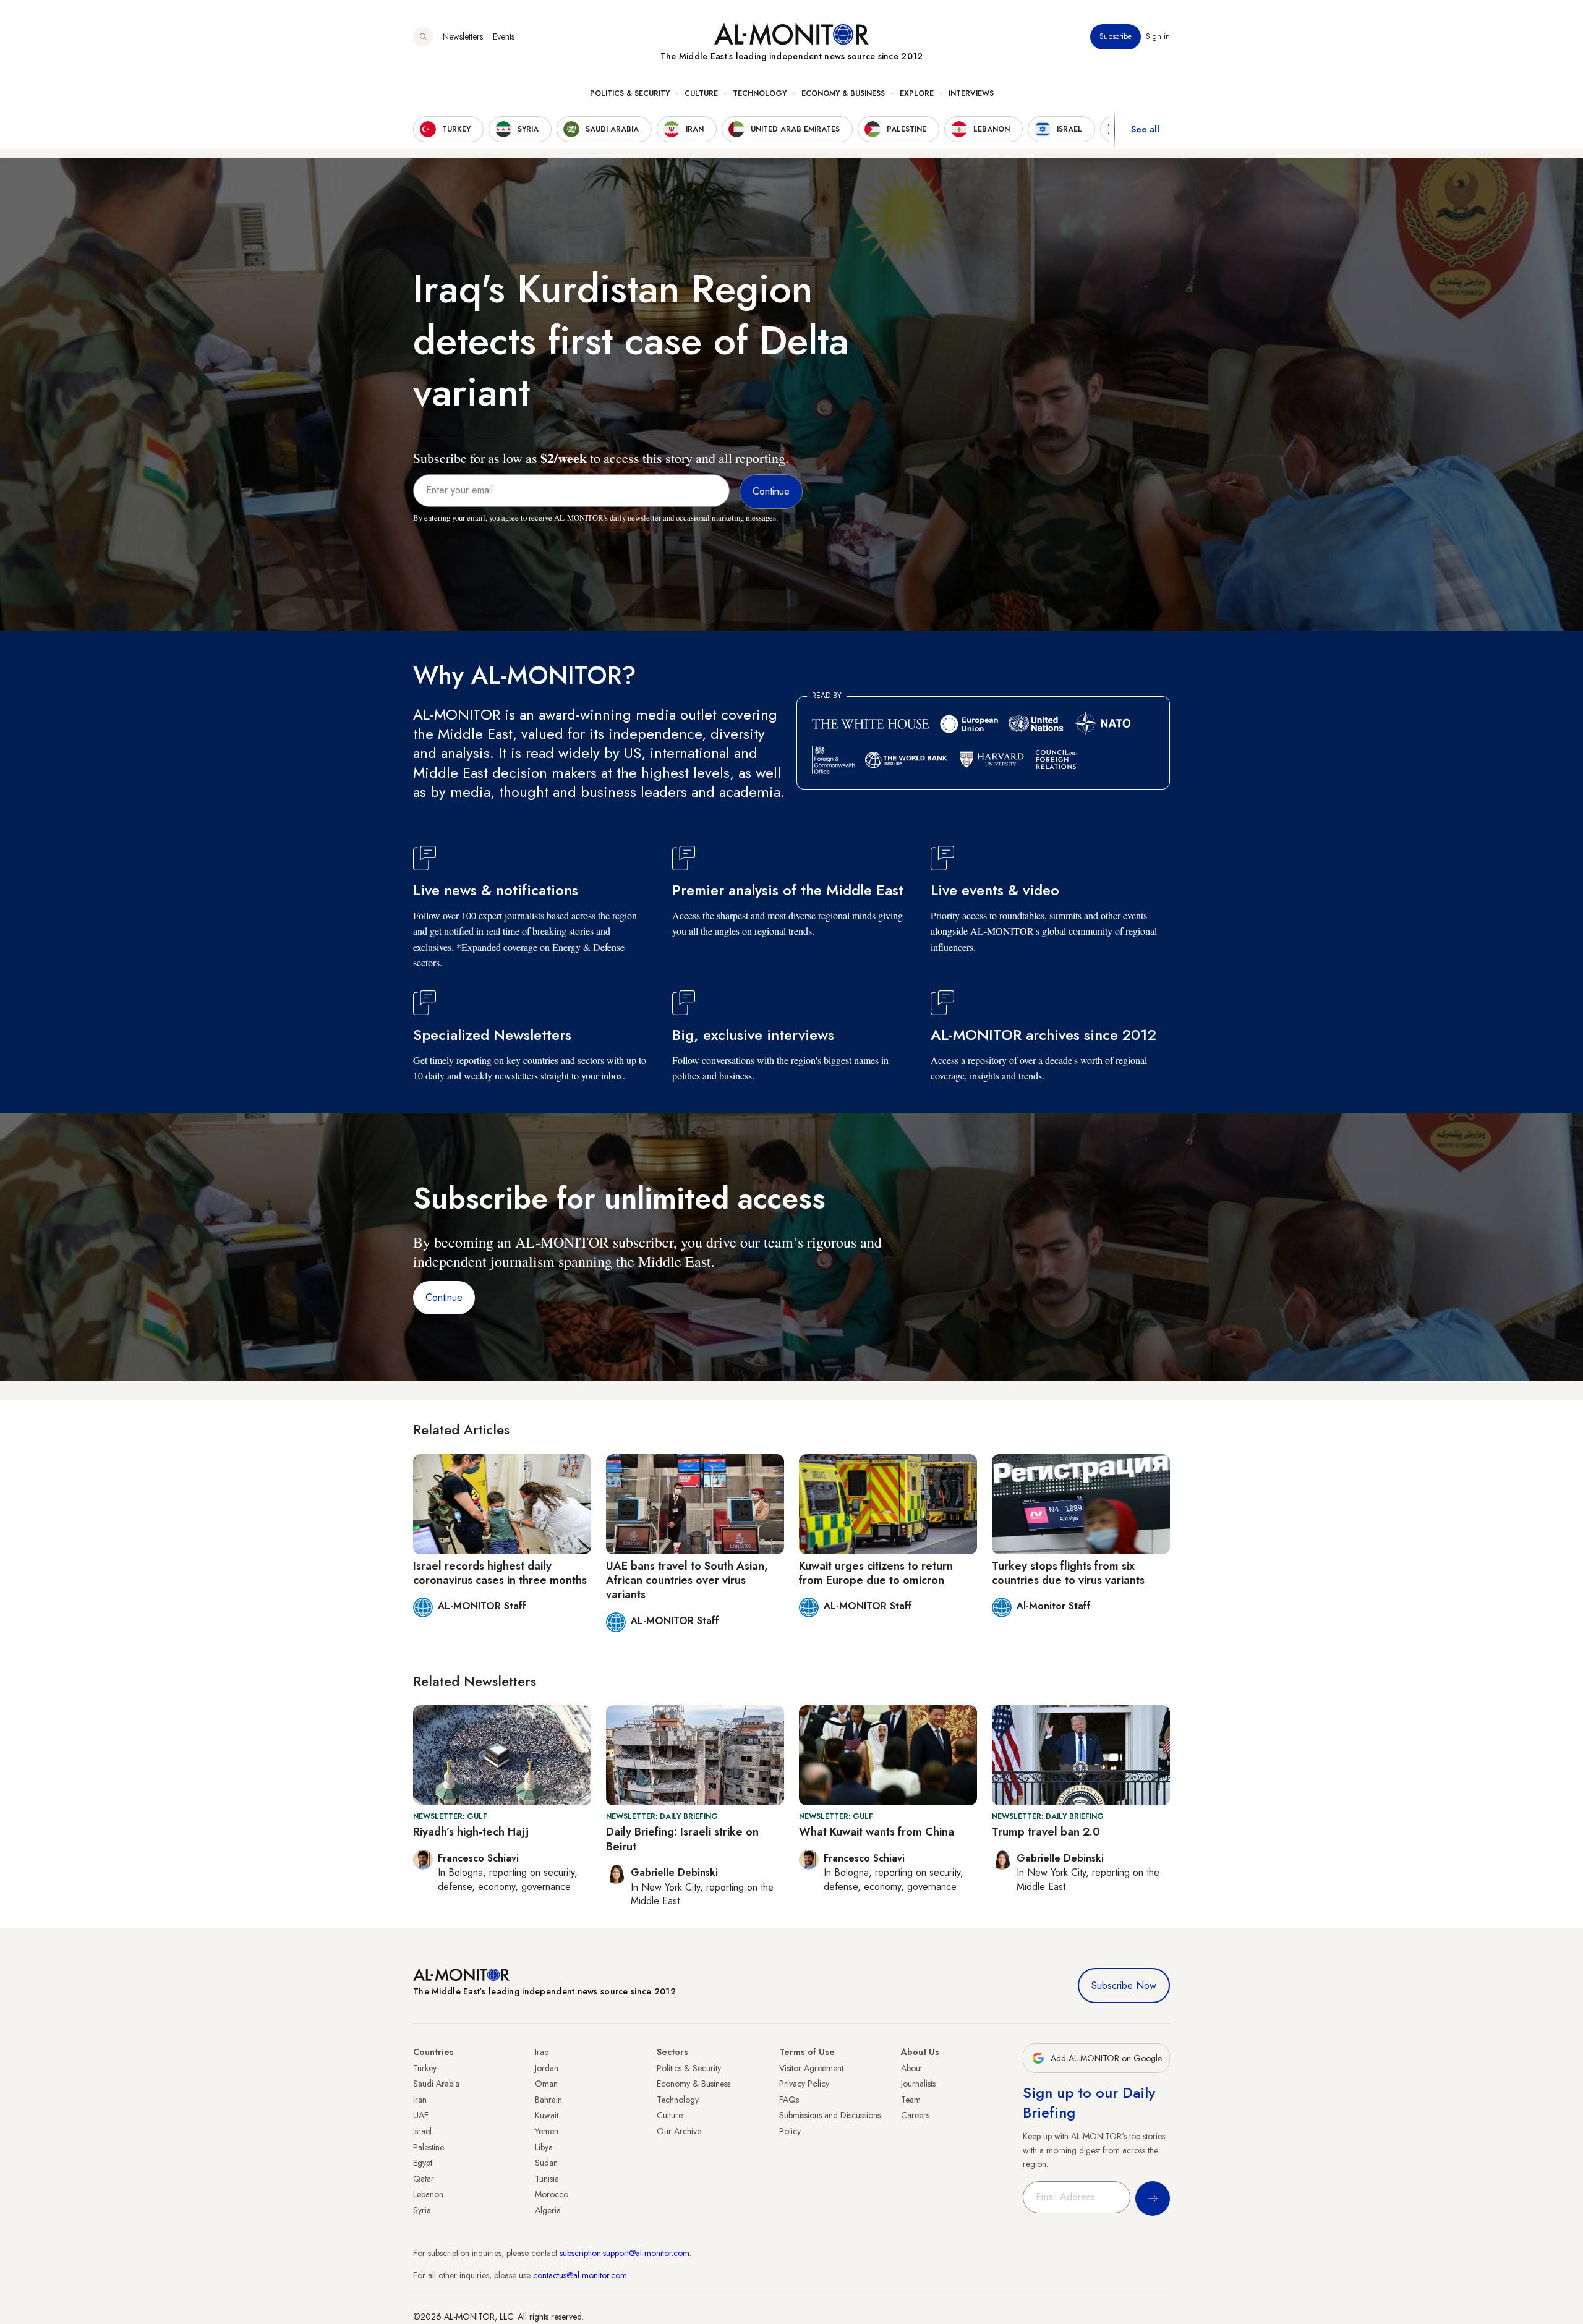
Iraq (542, 2052)
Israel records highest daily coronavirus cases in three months (500, 1573)
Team (911, 2100)
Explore (917, 93)
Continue (444, 1297)
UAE (421, 2115)
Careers (915, 2115)
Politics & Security (630, 93)
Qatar (424, 2179)
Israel (422, 2131)
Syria (422, 2210)
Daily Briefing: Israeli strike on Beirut (682, 1839)
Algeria (548, 2210)
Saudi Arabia (436, 2084)
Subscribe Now (1124, 1986)
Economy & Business (843, 93)
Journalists (918, 2084)
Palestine (429, 2147)
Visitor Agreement (811, 2068)
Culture (701, 93)
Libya (544, 2147)
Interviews (971, 93)
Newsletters (463, 36)
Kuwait (547, 2115)
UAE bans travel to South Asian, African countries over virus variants (687, 1581)
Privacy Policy (804, 2084)
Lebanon (428, 2194)
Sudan (546, 2163)
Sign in (1158, 36)
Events (504, 36)
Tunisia (547, 2179)
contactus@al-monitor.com (580, 2275)
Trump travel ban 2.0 (1046, 1832)
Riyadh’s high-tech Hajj (471, 1832)
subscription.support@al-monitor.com (625, 2253)
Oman (546, 2084)
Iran (420, 2100)
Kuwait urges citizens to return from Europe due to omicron (876, 1573)
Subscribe (1116, 36)
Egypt (423, 2163)
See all (1145, 129)
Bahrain (548, 2100)
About (911, 2068)
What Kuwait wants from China (877, 1832)
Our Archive (679, 2131)
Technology (760, 93)
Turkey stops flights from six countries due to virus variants (1068, 1573)
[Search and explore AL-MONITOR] (423, 36)
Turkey (425, 2068)
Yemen (547, 2131)
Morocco (552, 2194)
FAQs (789, 2100)
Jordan (547, 2068)
